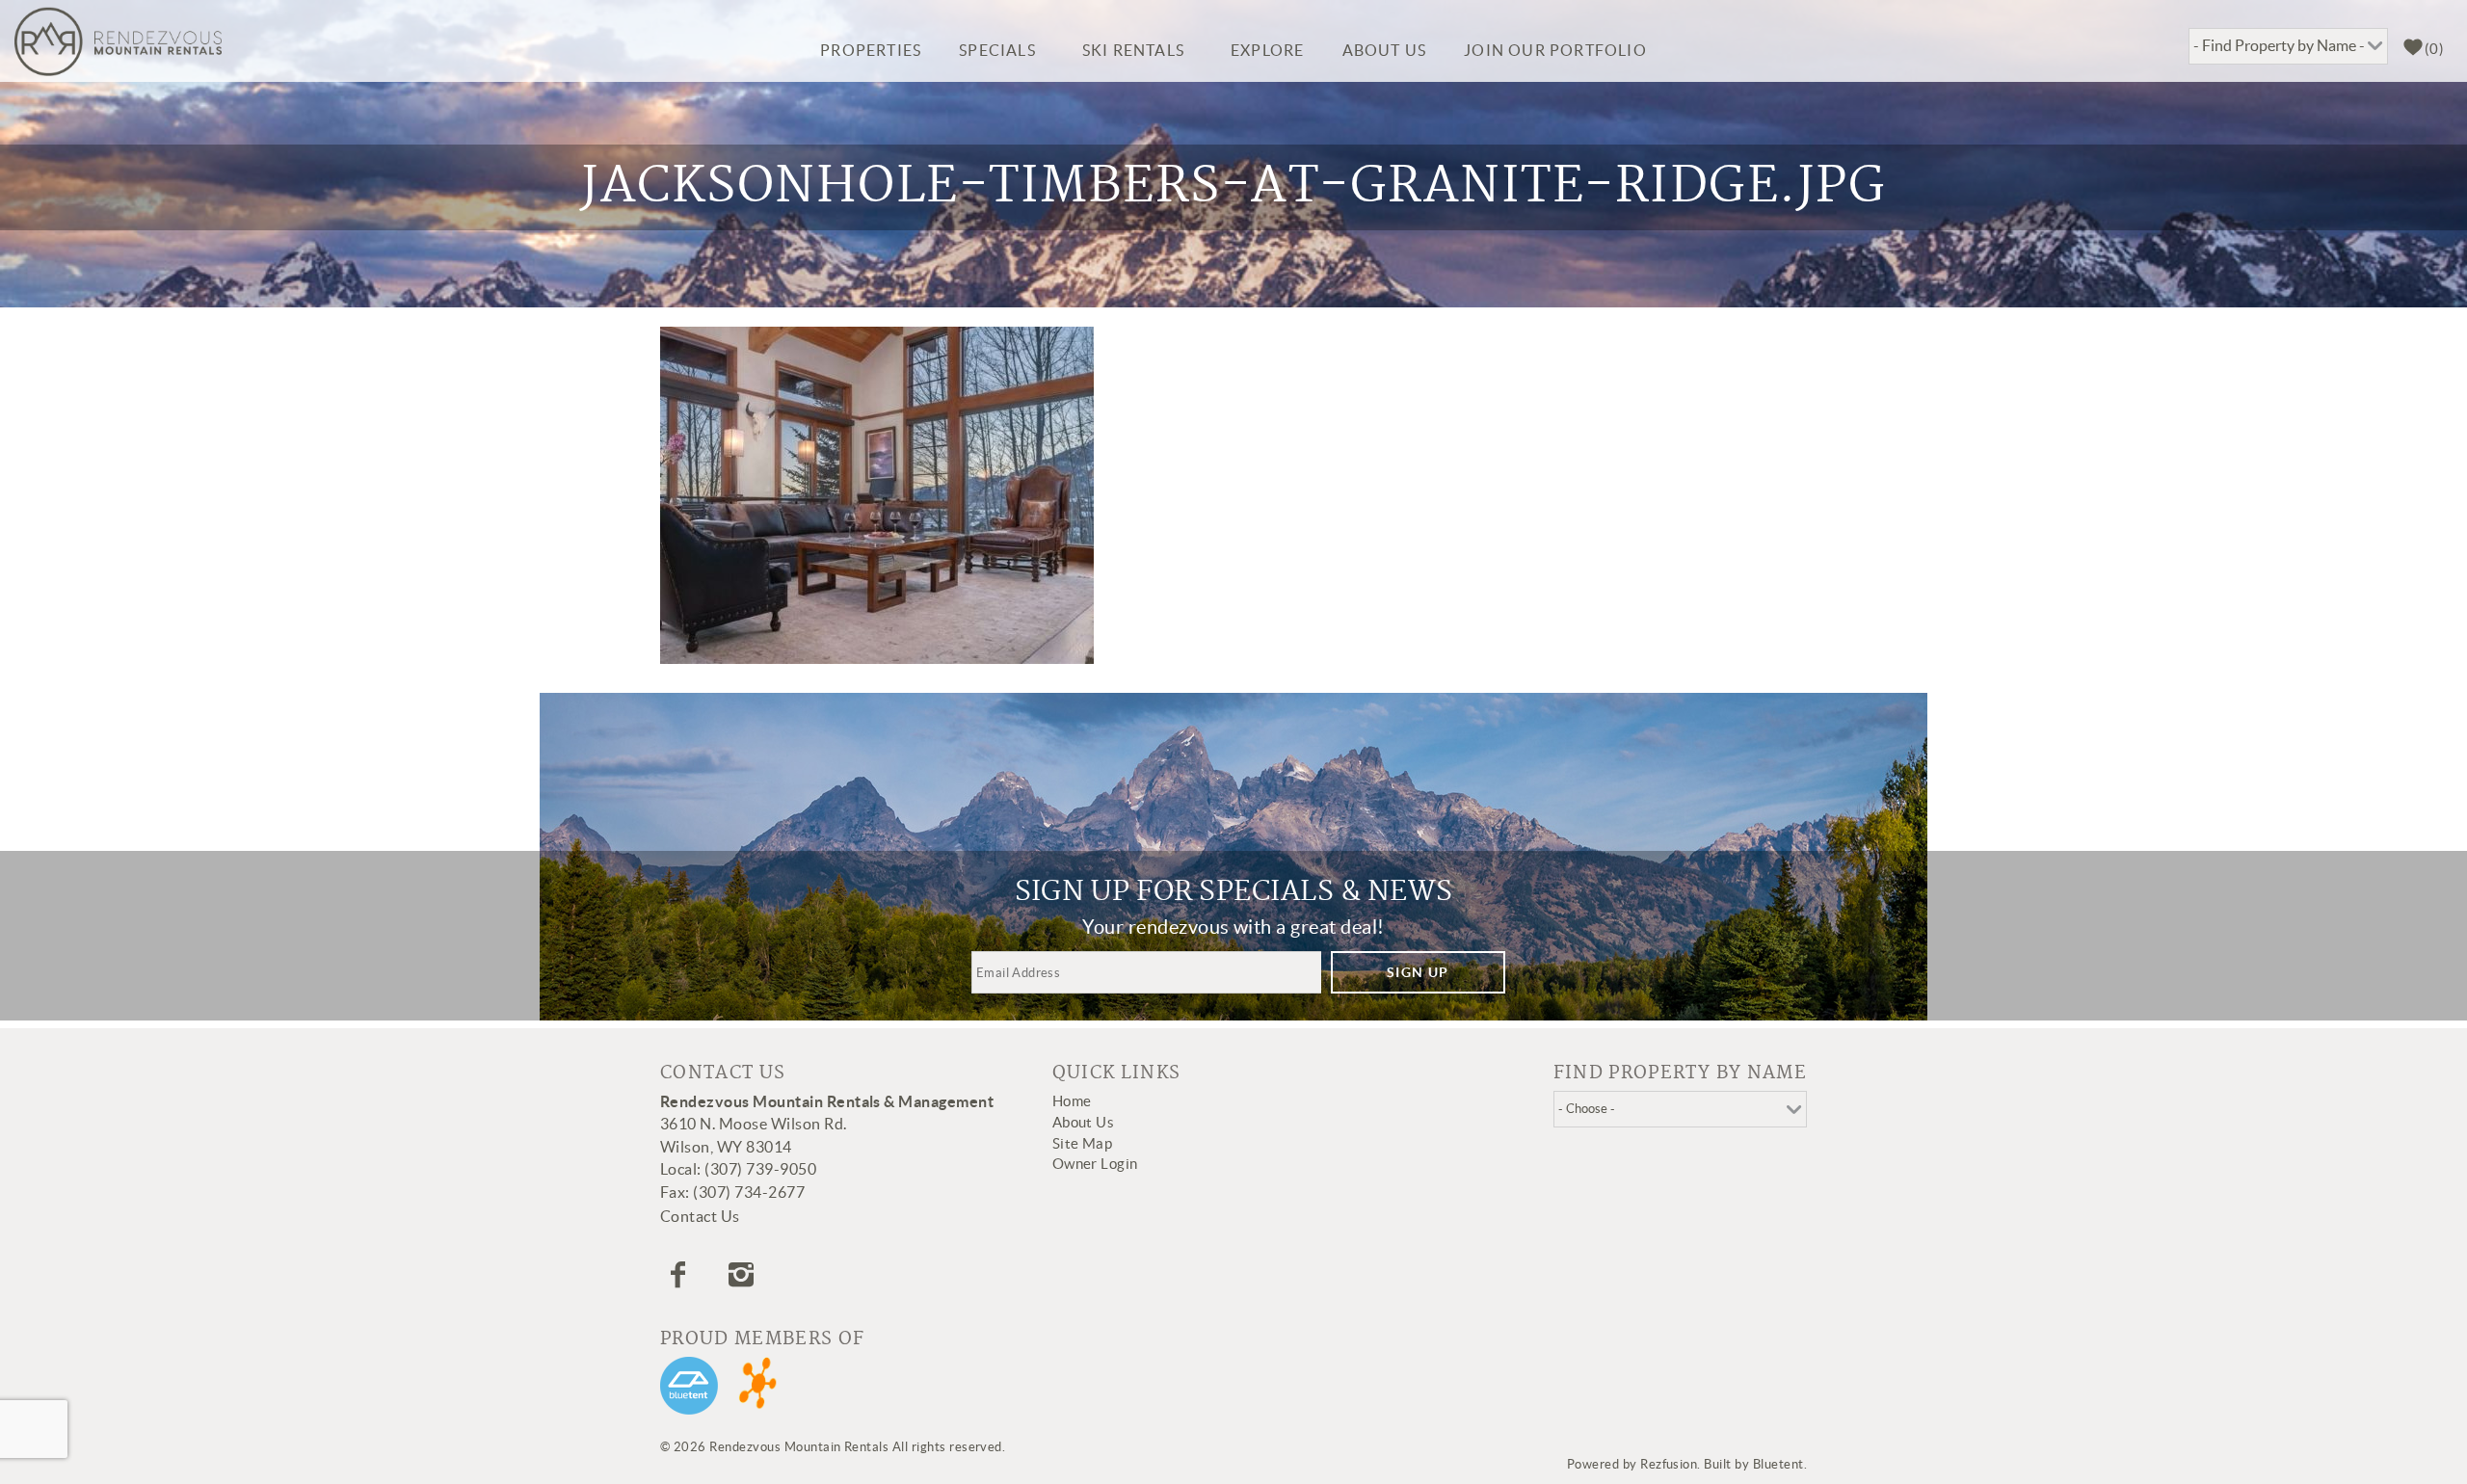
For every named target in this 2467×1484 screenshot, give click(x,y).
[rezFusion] (759, 1386)
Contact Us (700, 1216)
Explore (1267, 50)
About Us (1385, 50)
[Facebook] (680, 1275)
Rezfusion (1669, 1464)
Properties (871, 50)
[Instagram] (743, 1275)
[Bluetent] (689, 1386)
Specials (997, 50)
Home (1072, 1101)
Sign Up (1418, 972)
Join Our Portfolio (1555, 50)
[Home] (118, 41)
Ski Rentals (1133, 50)
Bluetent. (1780, 1464)
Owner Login (1095, 1164)
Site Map (1083, 1143)
